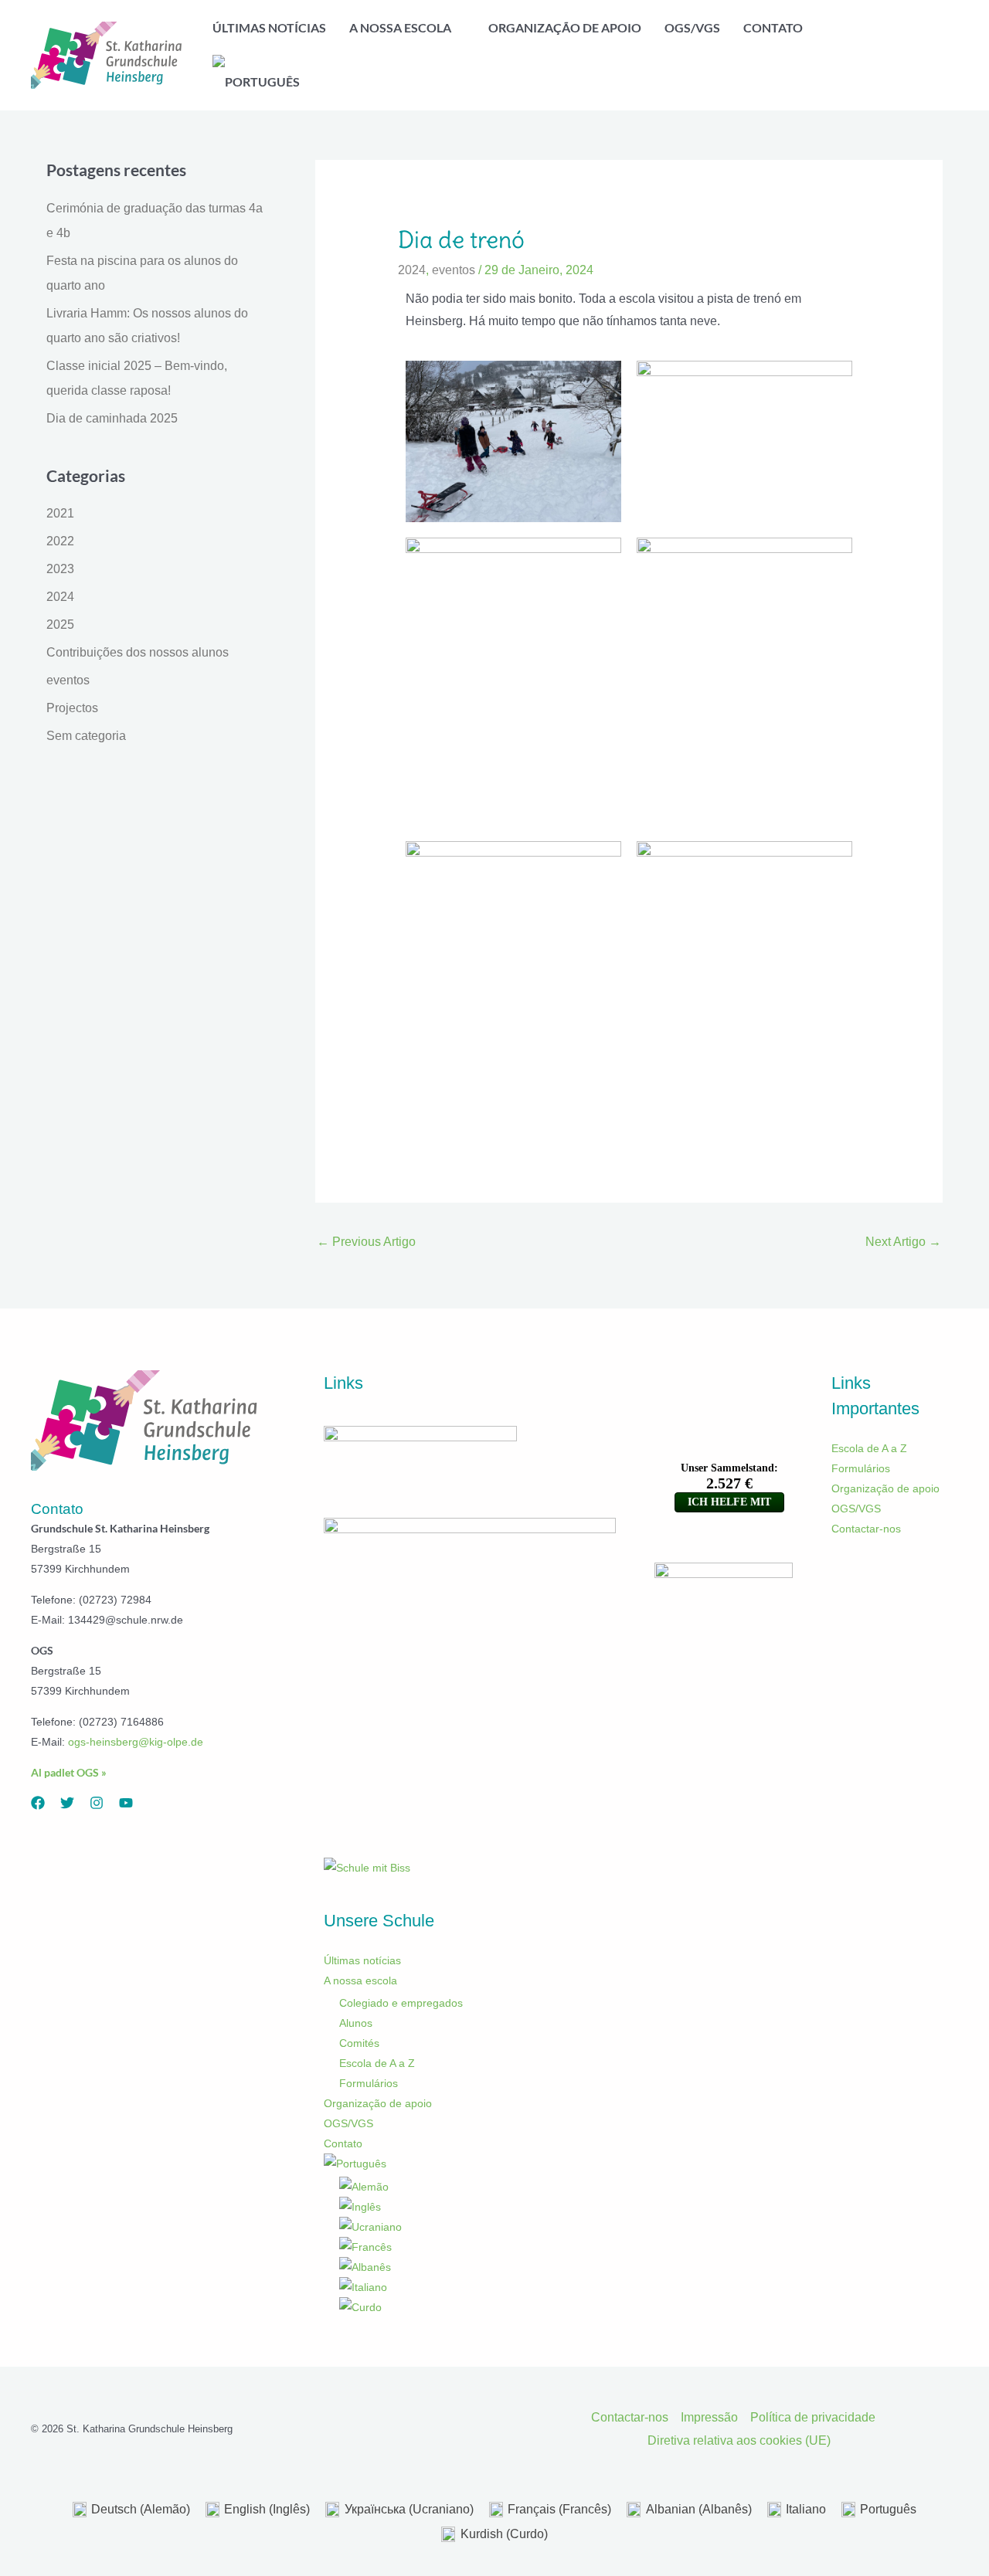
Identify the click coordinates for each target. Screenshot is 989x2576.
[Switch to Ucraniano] (478, 2227)
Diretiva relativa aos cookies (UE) (739, 2440)
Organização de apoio (378, 2103)
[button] (458, 28)
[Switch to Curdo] (478, 2307)
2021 (60, 513)
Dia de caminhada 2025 (112, 418)
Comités (359, 2043)
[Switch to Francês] (478, 2247)
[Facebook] (38, 1803)
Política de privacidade (813, 2417)
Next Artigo (903, 1242)
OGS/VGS (348, 2123)
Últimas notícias (362, 1960)
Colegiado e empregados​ (401, 2003)
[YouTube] (126, 1803)
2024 (60, 597)
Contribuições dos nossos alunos (138, 652)
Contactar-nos (866, 1529)
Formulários (369, 2083)
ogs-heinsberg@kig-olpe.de (136, 1742)
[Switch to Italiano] (478, 2287)
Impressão (709, 2417)
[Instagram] (97, 1803)
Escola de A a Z (377, 2063)
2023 (60, 569)
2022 (60, 541)
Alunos (356, 2023)
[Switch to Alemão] (478, 2187)
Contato (343, 2143)
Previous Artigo (366, 1242)
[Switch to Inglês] (478, 2207)
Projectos (72, 708)
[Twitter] (67, 1803)
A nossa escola (360, 1980)
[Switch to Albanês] (478, 2267)
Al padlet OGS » (69, 1772)
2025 (60, 624)
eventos (68, 680)
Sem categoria (86, 736)
